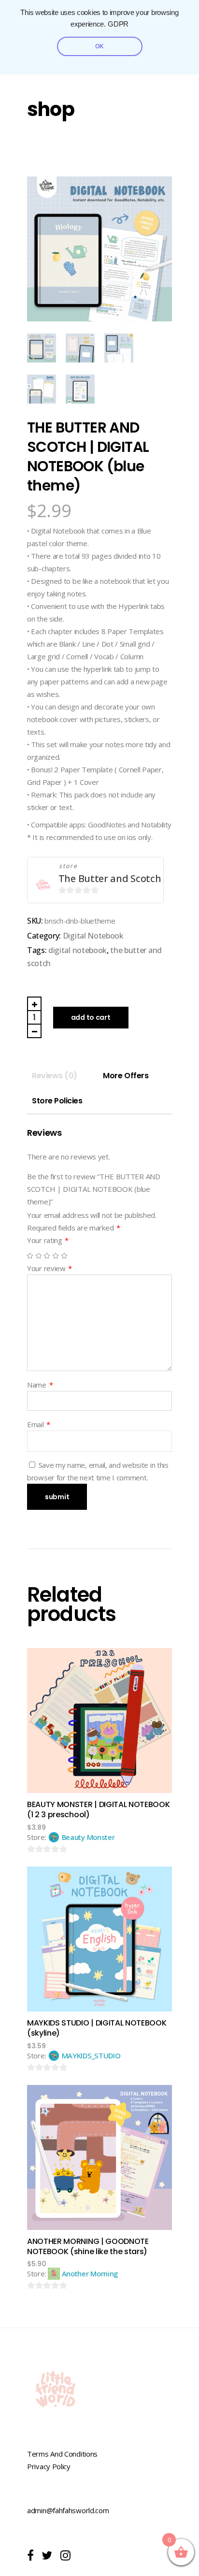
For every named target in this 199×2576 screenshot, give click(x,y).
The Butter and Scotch (110, 878)
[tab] (55, 1076)
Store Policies (57, 1101)
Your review (50, 1268)
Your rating (48, 1240)
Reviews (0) (55, 1076)
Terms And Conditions (62, 2454)
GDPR (118, 24)
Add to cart (91, 1017)
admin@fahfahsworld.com (68, 2510)
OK (99, 46)
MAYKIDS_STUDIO (91, 2055)
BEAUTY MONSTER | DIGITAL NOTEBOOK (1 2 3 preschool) (98, 1809)
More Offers (126, 1076)
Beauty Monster (88, 1837)
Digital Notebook (93, 936)
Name (40, 1385)
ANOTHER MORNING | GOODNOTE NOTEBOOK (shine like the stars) (88, 2246)
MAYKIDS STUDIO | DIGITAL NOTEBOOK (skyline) (97, 2028)
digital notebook (78, 950)
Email (39, 1424)
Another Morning (90, 2273)
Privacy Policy (49, 2466)
